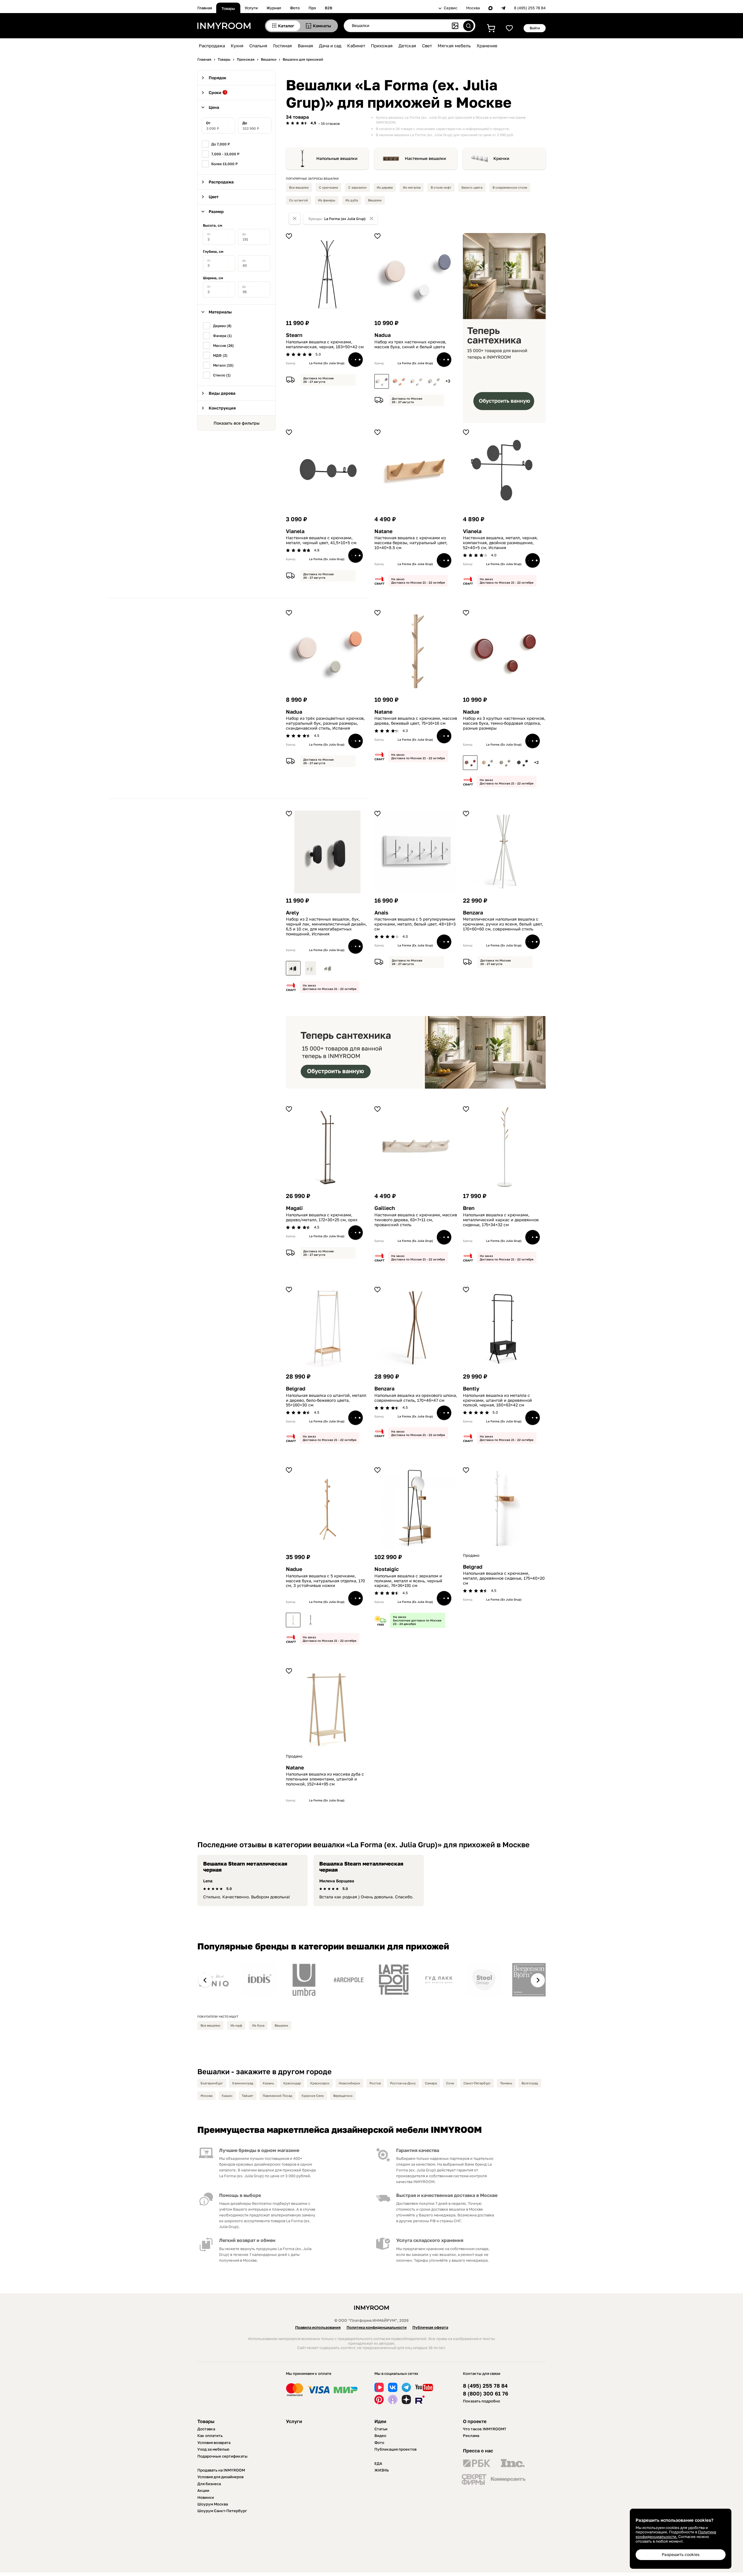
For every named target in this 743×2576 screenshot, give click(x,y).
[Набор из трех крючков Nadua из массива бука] (416, 381)
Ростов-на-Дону (403, 2083)
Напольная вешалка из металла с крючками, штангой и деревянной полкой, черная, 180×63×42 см (497, 1400)
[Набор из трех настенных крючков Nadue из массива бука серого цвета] (505, 763)
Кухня (237, 46)
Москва (473, 8)
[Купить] (356, 360)
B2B (329, 8)
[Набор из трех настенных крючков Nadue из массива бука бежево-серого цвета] (488, 763)
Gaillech (385, 1208)
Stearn (294, 335)
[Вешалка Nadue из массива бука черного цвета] (311, 1620)
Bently (471, 1389)
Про (312, 8)
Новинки (206, 2497)
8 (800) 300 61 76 (486, 2394)
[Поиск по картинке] (455, 26)
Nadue (471, 712)
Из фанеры (327, 200)
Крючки (501, 158)
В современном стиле (510, 187)
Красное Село (313, 2096)
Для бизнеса (209, 2484)
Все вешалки (299, 187)
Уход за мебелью (213, 2449)
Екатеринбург (212, 2083)
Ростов (375, 2083)
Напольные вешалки (337, 158)
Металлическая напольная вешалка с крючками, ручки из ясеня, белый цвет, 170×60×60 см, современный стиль (503, 924)
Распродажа (212, 46)
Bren (469, 1208)
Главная (205, 8)
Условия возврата (214, 2442)
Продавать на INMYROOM (221, 2470)
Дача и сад (330, 46)
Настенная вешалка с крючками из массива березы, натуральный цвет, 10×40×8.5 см (411, 543)
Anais (381, 913)
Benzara (473, 913)
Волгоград (530, 2083)
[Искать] (468, 26)
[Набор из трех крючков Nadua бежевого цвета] (434, 381)
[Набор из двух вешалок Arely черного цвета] (293, 968)
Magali (294, 1208)
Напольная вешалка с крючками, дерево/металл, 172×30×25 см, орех (322, 1217)
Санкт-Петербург (477, 2083)
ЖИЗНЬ (382, 2470)
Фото (295, 8)
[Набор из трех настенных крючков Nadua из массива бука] (382, 381)
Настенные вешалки (425, 158)
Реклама (471, 2436)
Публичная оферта (430, 2327)
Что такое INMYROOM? (485, 2429)
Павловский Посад (277, 2096)
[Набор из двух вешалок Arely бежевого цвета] (311, 968)
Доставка (206, 2429)
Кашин (227, 2096)
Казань (268, 2083)
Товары (228, 8)
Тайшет (248, 2096)
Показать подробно (481, 2401)
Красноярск (320, 2083)
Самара (431, 2083)
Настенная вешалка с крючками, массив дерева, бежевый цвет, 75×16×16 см (416, 721)
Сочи (450, 2083)
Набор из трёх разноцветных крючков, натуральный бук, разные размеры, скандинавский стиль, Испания (325, 723)
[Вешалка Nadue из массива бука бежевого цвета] (293, 1620)
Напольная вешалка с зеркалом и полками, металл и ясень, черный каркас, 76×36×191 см (408, 1581)
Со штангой (299, 200)
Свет (427, 46)
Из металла (412, 187)
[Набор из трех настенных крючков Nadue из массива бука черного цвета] (522, 763)
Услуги (251, 8)
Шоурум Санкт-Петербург (222, 2511)
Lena (208, 1881)
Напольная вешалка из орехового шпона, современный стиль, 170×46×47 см (416, 1398)
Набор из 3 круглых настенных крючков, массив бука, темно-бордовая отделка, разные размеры (504, 723)
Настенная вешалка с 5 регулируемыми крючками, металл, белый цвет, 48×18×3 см (415, 924)
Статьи (381, 2429)
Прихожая (382, 46)
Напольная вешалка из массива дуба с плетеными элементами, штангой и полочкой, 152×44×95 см (325, 1779)
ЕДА (378, 2463)
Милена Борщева (337, 1881)
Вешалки (375, 200)
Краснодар (292, 2083)
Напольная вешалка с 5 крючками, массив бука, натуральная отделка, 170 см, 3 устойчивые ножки (325, 1581)
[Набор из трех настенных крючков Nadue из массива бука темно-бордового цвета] (470, 763)
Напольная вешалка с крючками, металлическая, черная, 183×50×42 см (325, 344)
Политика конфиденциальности (377, 2327)
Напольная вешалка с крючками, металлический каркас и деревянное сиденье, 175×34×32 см (501, 1220)
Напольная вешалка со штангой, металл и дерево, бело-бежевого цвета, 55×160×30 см (326, 1400)
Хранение (487, 46)
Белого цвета (472, 187)
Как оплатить (210, 2436)
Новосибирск (349, 2083)
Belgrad (296, 1389)
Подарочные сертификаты (222, 2456)
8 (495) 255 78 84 (530, 8)
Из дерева (385, 187)
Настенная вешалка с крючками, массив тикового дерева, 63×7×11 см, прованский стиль (416, 1220)
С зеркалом (357, 187)
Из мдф (236, 2025)
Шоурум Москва (213, 2504)
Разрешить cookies (681, 2554)
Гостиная (283, 46)
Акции (203, 2490)
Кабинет (356, 46)
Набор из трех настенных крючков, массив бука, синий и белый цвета (410, 344)
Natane (383, 531)
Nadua (383, 335)
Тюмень (506, 2083)
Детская (407, 46)
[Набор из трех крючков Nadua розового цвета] (399, 381)
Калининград (243, 2083)
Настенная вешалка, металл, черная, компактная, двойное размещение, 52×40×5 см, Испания (500, 543)
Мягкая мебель (454, 46)
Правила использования (318, 2327)
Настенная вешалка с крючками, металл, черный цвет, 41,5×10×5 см (321, 540)
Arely (292, 913)
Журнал (274, 8)
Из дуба (352, 200)
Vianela (295, 531)
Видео (380, 2436)
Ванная (305, 46)
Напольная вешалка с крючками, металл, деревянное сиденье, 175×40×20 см (504, 1578)
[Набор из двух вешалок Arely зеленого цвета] (328, 968)
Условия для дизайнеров (220, 2477)
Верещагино (343, 2096)
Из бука (258, 2025)
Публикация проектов (395, 2449)
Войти (535, 28)
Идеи (380, 2421)
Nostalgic (387, 1569)
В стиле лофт (441, 187)
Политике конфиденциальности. (676, 2534)
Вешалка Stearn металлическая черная (245, 1867)
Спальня (258, 46)
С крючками (329, 187)
